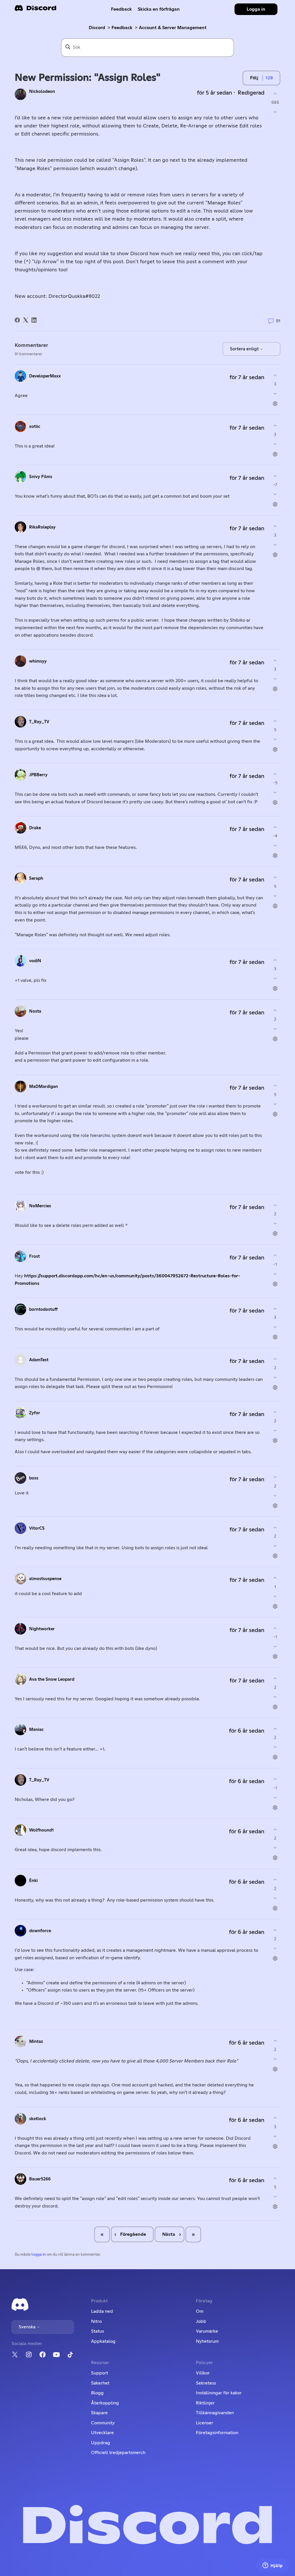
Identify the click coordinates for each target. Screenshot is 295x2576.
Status (98, 2331)
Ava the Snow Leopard (52, 1679)
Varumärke (207, 2331)
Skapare (99, 2413)
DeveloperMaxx (45, 376)
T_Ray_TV (39, 722)
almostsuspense (45, 1579)
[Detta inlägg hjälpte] (275, 94)
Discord (97, 28)
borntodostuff (43, 1309)
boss (34, 1478)
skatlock (38, 2119)
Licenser (205, 2423)
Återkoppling (105, 2403)
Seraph (36, 878)
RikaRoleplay (42, 527)
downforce (40, 1931)
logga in (39, 2255)
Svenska (28, 2327)
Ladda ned (102, 2311)
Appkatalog (103, 2341)
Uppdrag (101, 2443)
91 (278, 321)
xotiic (35, 427)
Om (200, 2311)
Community (103, 2423)
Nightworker (42, 1629)
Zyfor (35, 1413)
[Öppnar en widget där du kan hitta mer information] (273, 2566)
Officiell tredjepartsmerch (118, 2453)
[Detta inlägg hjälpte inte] (275, 112)
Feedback (121, 9)
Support (100, 2373)
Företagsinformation (217, 2433)
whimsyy (38, 661)
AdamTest (39, 1360)
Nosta (35, 1011)
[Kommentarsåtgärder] (275, 404)
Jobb (201, 2321)
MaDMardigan (44, 1087)
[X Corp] (26, 320)
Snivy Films (41, 477)
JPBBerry (38, 775)
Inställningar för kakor (219, 2393)
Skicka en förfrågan (159, 9)
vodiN (35, 961)
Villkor (203, 2373)
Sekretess (206, 2383)
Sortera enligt (245, 349)
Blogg (97, 2393)
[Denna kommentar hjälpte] (275, 375)
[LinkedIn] (34, 320)
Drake (35, 828)
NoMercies (40, 1206)
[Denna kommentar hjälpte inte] (275, 394)
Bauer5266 (40, 2179)
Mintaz (36, 2042)
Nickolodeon (42, 92)
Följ (254, 78)
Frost (34, 1256)
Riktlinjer (205, 2403)
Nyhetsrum (207, 2341)
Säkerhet (100, 2383)
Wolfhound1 (41, 1830)
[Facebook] (17, 320)
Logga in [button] (256, 9)
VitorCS (37, 1528)
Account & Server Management (173, 28)
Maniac (36, 1730)
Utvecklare (102, 2433)
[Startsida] (35, 10)
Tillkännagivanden (215, 2413)
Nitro (96, 2321)
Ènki (33, 1881)
